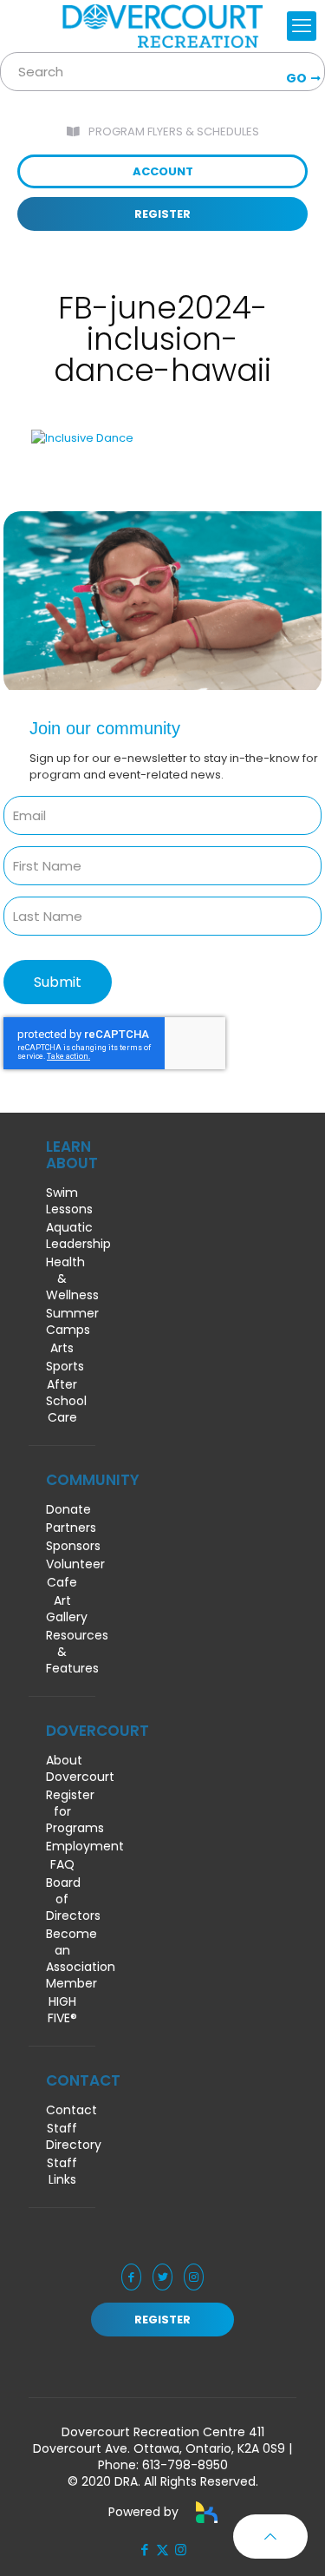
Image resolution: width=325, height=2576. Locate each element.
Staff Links (62, 2172)
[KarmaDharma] (207, 2512)
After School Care (62, 1401)
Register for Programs (62, 1812)
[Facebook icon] (144, 2550)
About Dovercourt (62, 1769)
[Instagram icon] (181, 2550)
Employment (62, 1847)
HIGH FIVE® (62, 2010)
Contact (62, 2110)
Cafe (62, 1583)
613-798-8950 (185, 2465)
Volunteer (62, 1564)
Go (296, 78)
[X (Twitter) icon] (162, 2550)
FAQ (62, 1865)
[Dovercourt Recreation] (162, 26)
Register (162, 214)
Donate (62, 1510)
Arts (62, 1348)
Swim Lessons (62, 1201)
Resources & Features (62, 1652)
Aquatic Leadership (62, 1236)
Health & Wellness (62, 1279)
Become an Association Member (62, 1959)
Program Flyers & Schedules (174, 131)
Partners (62, 1528)
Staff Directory (62, 2137)
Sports (62, 1367)
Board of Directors (62, 1899)
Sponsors (62, 1546)
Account (163, 171)
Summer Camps (62, 1322)
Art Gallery (62, 1609)
